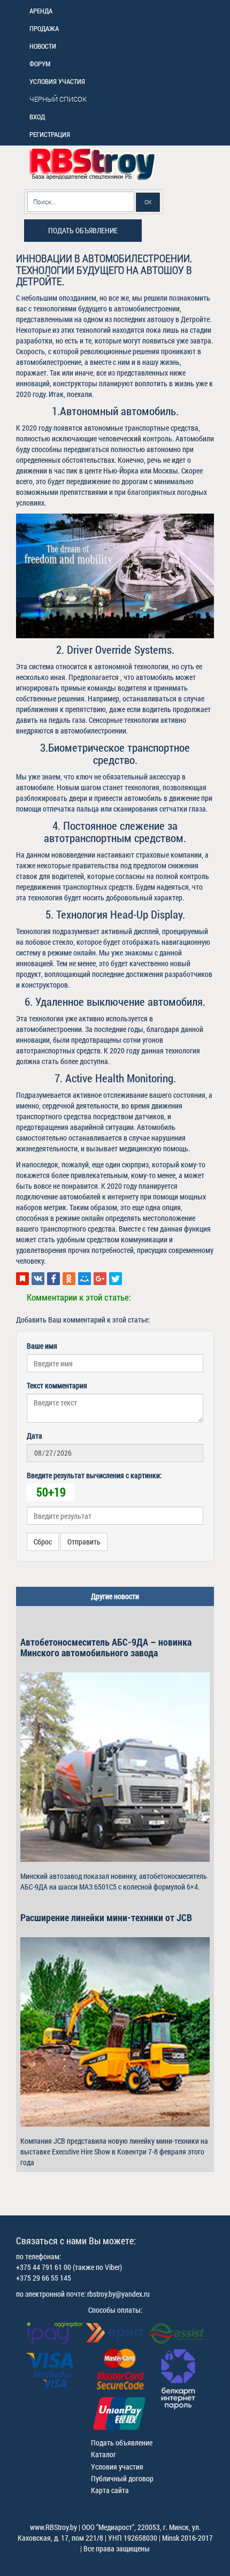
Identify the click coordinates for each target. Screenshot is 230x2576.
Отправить (84, 1542)
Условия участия (117, 2467)
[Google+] (100, 1279)
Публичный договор (122, 2478)
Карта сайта (110, 2490)
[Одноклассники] (69, 1279)
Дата (34, 1436)
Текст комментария (57, 1385)
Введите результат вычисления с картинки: (94, 1475)
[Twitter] (116, 1279)
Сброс (43, 1542)
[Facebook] (53, 1279)
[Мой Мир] (85, 1279)
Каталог (103, 2454)
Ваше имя (42, 1346)
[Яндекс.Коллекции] (22, 1279)
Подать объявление (83, 230)
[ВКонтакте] (38, 1279)
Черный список (58, 99)
